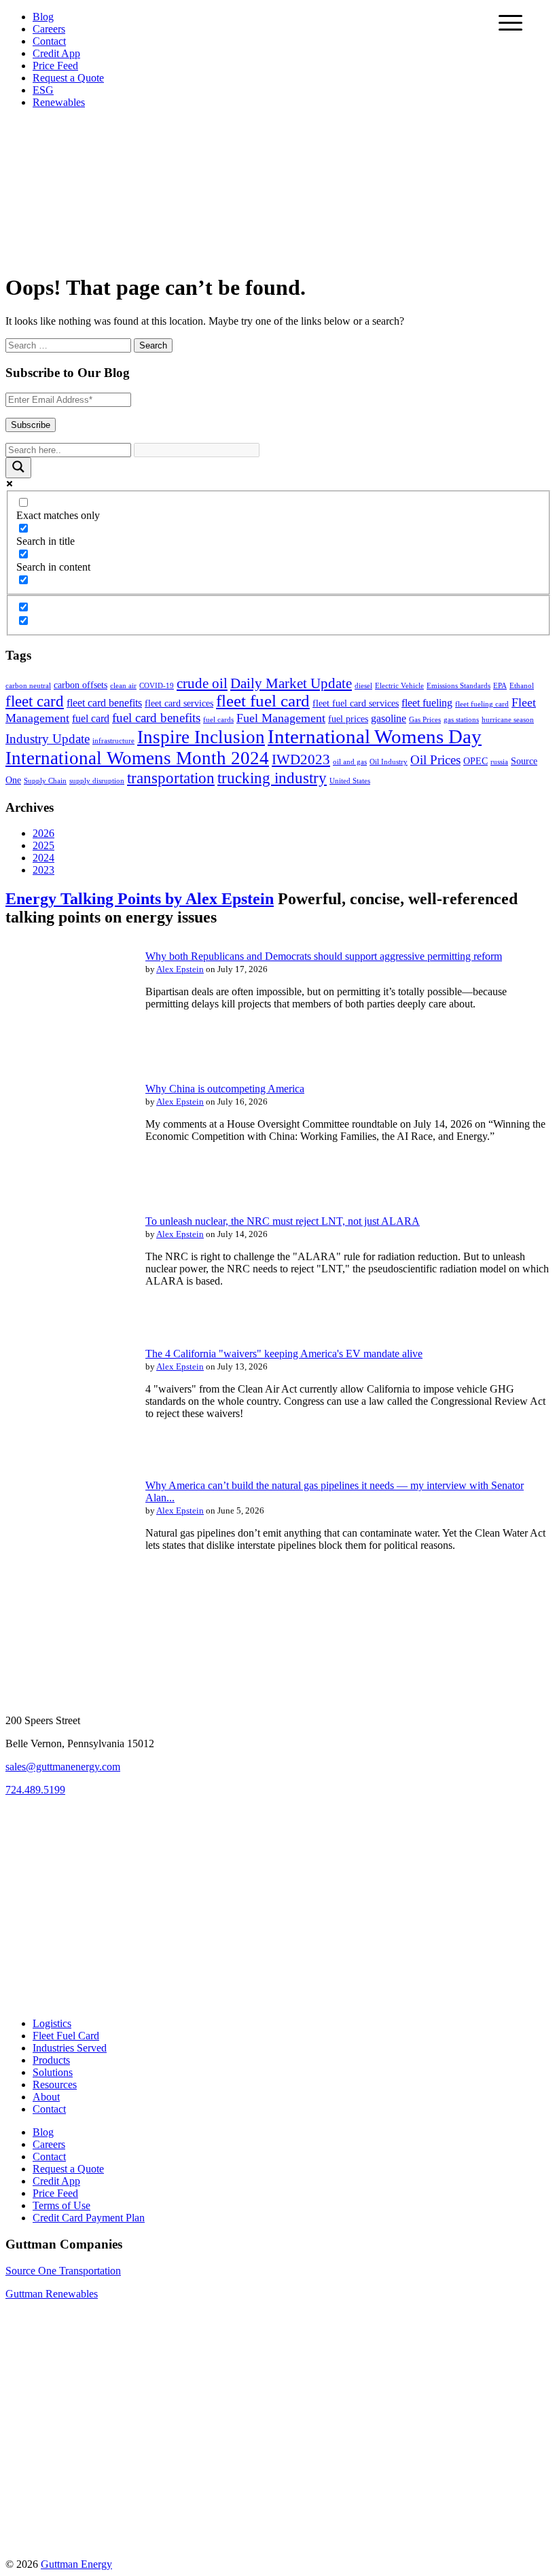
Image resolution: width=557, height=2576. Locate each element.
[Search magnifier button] (18, 468)
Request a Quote (68, 78)
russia (499, 762)
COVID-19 (157, 686)
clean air (123, 686)
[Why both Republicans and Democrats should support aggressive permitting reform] (67, 1052)
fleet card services (179, 703)
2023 (43, 870)
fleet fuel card (263, 701)
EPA (500, 686)
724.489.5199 (35, 1790)
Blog (43, 17)
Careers (49, 29)
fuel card (91, 718)
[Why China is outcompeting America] (67, 1184)
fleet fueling (427, 703)
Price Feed (55, 66)
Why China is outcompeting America (225, 1089)
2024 (43, 858)
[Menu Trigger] (510, 22)
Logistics (52, 2023)
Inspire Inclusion (201, 737)
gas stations (461, 720)
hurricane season (508, 720)
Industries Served (70, 2048)
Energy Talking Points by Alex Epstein (140, 899)
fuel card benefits (156, 718)
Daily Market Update (291, 683)
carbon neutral (28, 686)
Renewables (59, 102)
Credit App (56, 53)
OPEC (475, 761)
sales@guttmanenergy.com (63, 1767)
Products (51, 2060)
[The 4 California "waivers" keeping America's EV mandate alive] (67, 1449)
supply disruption (97, 781)
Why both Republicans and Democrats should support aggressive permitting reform (324, 956)
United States (350, 781)
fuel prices (348, 719)
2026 (43, 833)
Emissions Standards (459, 686)
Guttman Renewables (52, 2294)
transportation (171, 778)
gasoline (389, 718)
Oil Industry (389, 762)
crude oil (202, 683)
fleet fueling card (482, 704)
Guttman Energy (76, 2564)
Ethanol (522, 686)
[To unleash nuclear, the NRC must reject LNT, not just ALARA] (67, 1317)
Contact (49, 41)
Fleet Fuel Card (66, 2036)
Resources (55, 2085)
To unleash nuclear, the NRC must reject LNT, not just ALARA (283, 1221)
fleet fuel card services (356, 703)
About (46, 2097)
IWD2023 (301, 759)
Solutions (53, 2072)
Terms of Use (61, 2205)
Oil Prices (435, 760)
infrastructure (113, 741)
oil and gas (350, 762)
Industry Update (48, 739)
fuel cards (218, 720)
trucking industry (272, 778)
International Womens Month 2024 (137, 758)
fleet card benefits (104, 703)
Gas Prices (425, 720)
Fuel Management (281, 718)
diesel (363, 686)
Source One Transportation (63, 2271)
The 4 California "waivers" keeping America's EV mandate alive (284, 1354)
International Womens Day (375, 736)
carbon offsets (80, 685)
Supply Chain (45, 781)
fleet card (35, 701)
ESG (43, 90)
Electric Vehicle (399, 686)
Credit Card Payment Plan (89, 2218)
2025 (43, 845)
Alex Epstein (180, 969)
